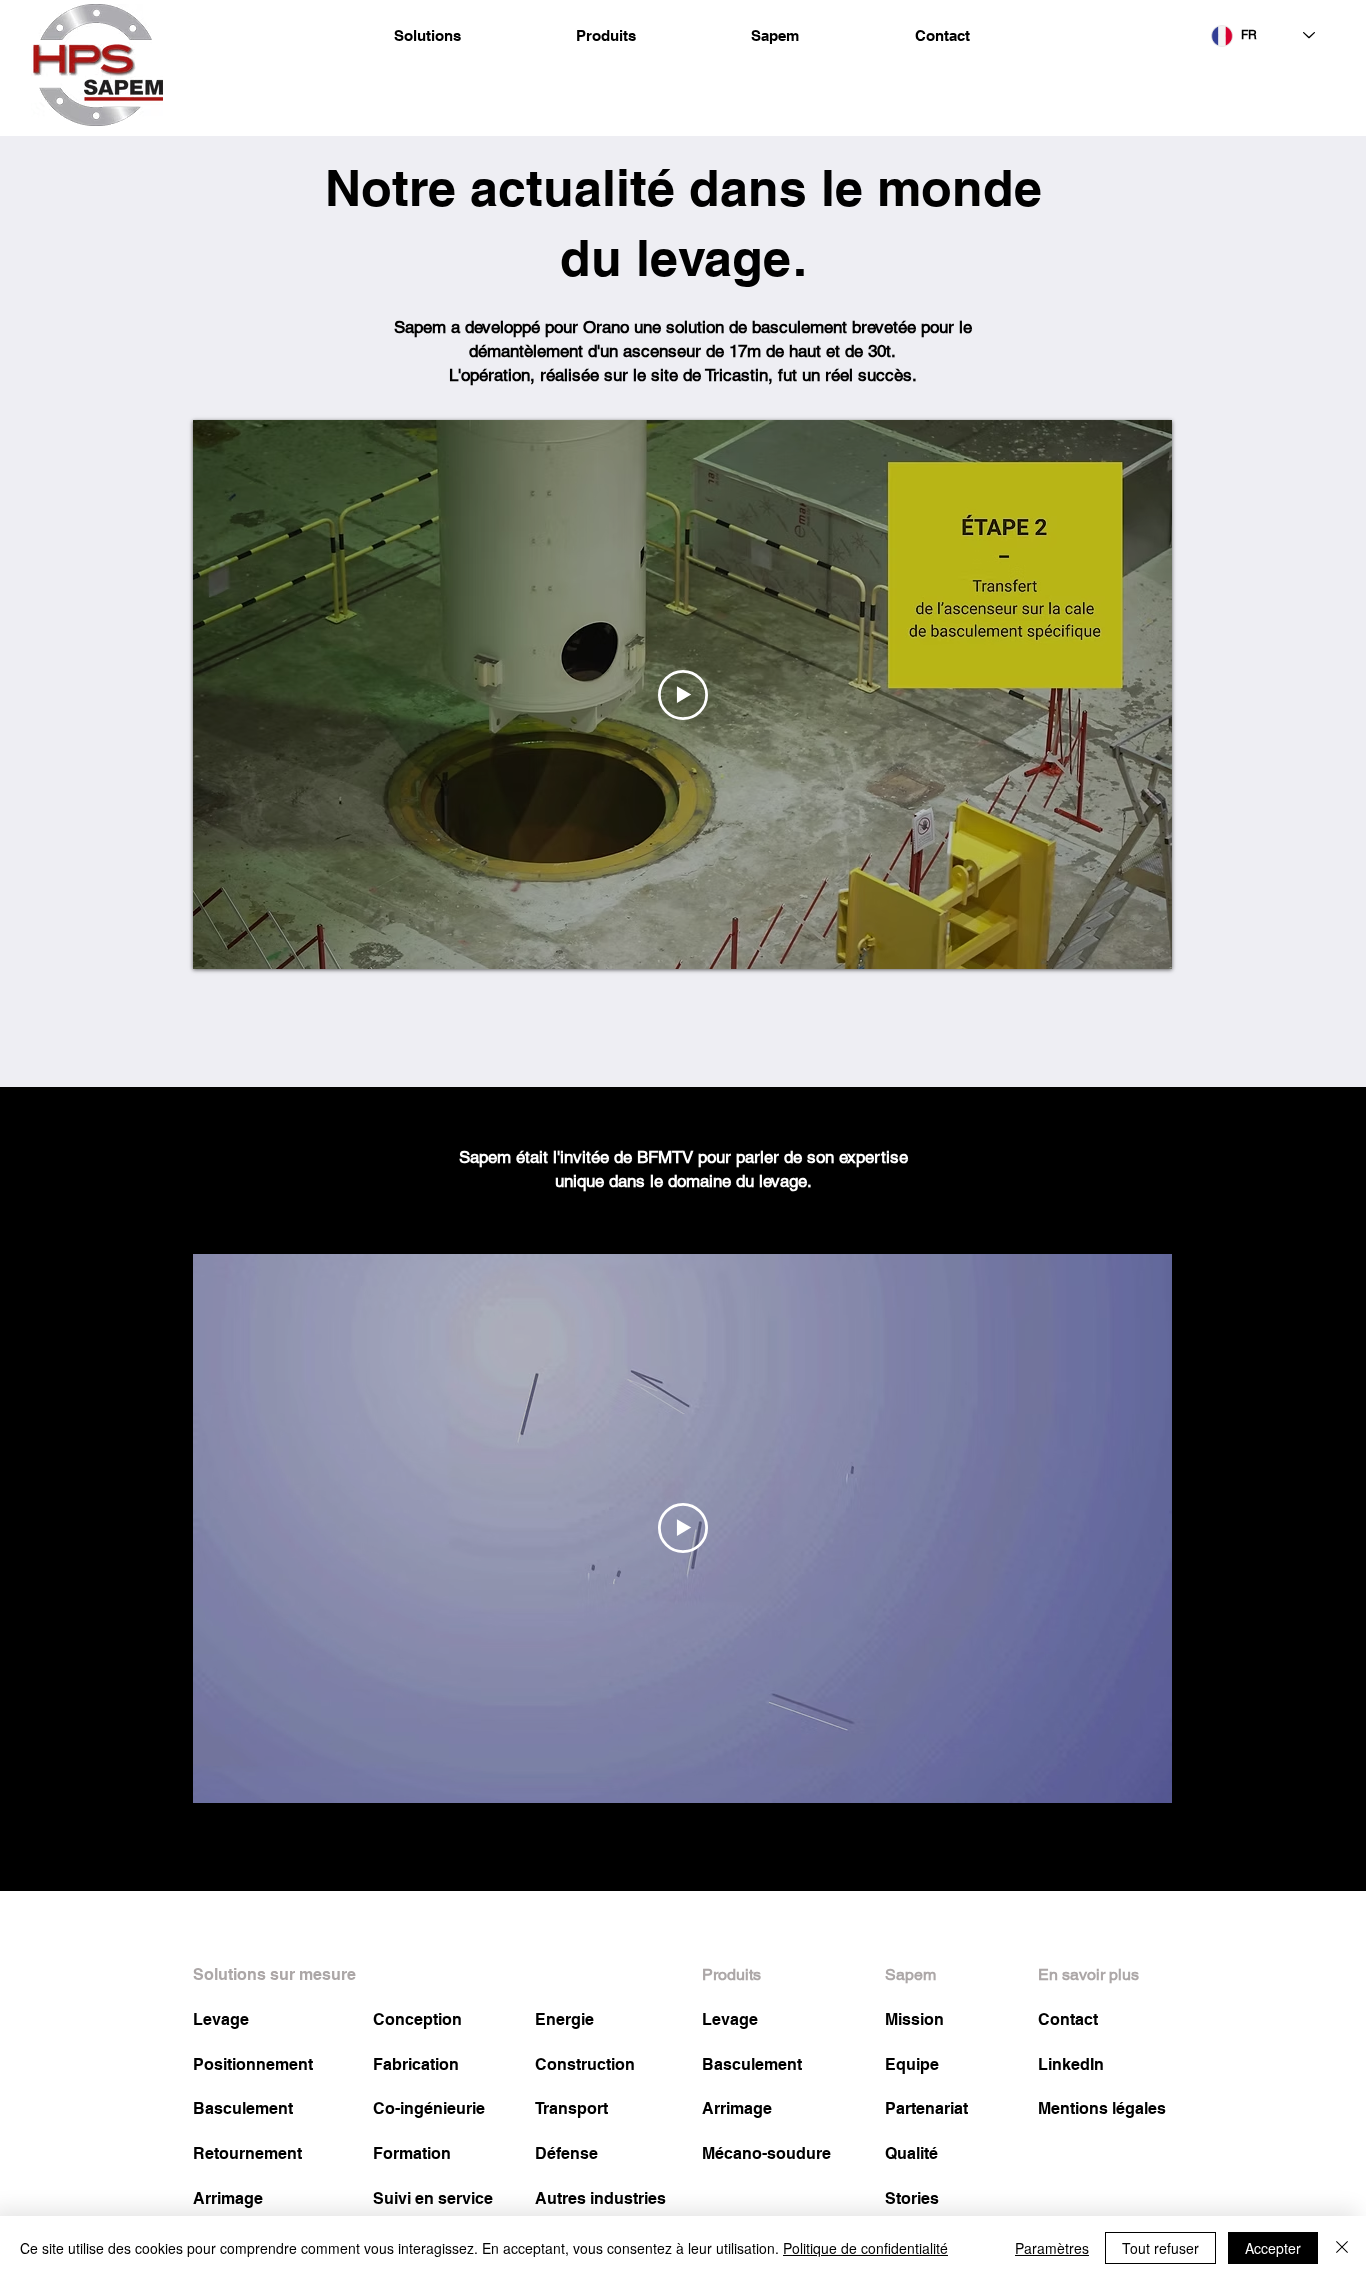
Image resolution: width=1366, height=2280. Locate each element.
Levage (221, 2019)
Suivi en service (433, 2198)
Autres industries (600, 2198)
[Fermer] (1342, 2248)
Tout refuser (1160, 2248)
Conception (417, 2019)
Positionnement (253, 2064)
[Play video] (683, 695)
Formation (412, 2153)
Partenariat (926, 2108)
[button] (427, 35)
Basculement (243, 2108)
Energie (564, 2019)
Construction (585, 2064)
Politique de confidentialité (865, 2248)
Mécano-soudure (766, 2153)
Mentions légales (1102, 2108)
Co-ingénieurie (429, 2108)
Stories (912, 2198)
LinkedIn (1071, 2064)
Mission (914, 2019)
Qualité (911, 2153)
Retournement (247, 2153)
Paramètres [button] (1052, 2248)
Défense (566, 2153)
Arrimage (228, 2198)
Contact (1068, 2019)
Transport (571, 2108)
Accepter (1273, 2248)
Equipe (912, 2064)
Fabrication (416, 2064)
